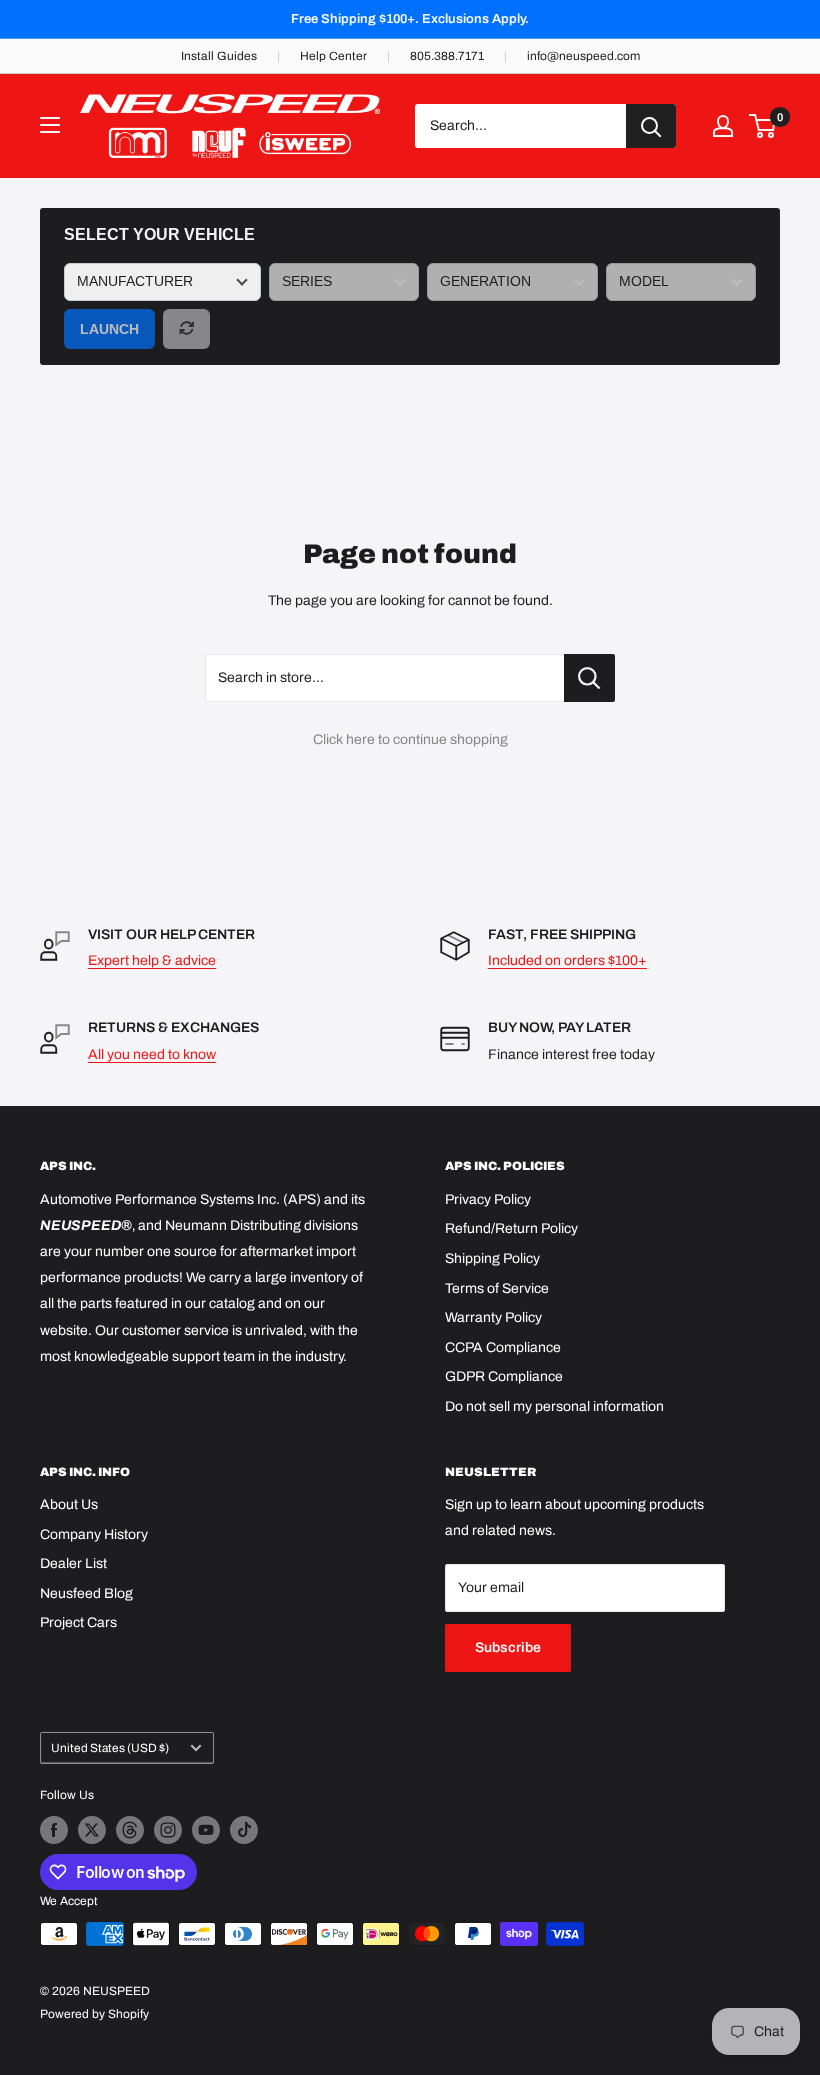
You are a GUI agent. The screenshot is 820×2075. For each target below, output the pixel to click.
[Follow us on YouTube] (206, 1830)
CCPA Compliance (503, 1347)
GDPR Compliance (504, 1376)
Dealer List (73, 1563)
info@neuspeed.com (583, 56)
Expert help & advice (152, 960)
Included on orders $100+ (567, 960)
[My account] (723, 126)
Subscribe (508, 1647)
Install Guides (219, 56)
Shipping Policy (492, 1258)
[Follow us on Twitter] (92, 1830)
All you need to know (152, 1054)
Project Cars (78, 1622)
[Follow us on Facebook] (54, 1830)
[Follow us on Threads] (130, 1830)
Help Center (333, 56)
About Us (69, 1504)
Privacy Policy (488, 1199)
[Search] (651, 126)
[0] (763, 126)
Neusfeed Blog (86, 1593)
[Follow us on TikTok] (244, 1830)
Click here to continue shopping (410, 739)
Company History (94, 1534)
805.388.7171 (447, 56)
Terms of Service (497, 1288)
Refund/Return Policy (511, 1228)
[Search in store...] (589, 678)
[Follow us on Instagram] (168, 1830)
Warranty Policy (493, 1317)
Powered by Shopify (94, 2014)
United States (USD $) (110, 1748)
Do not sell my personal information (554, 1406)
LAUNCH (109, 329)
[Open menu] (50, 125)
